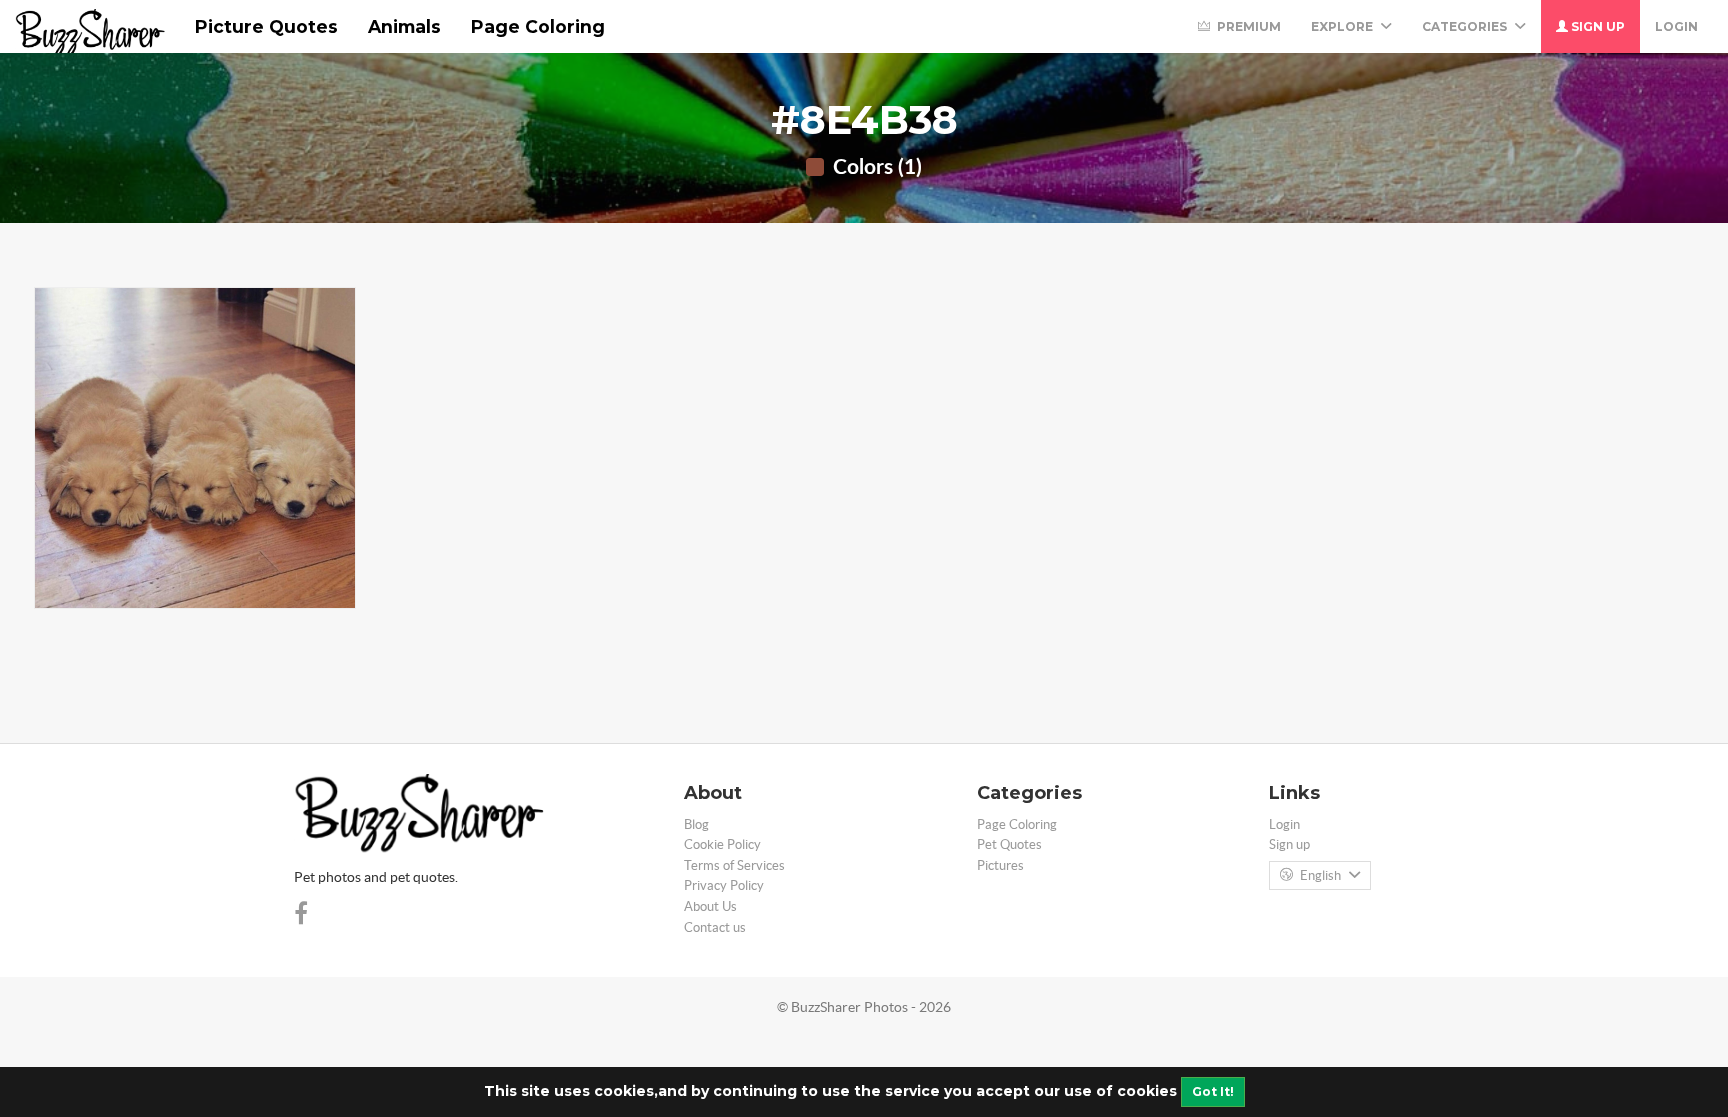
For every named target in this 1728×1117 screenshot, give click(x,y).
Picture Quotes (266, 26)
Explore (1343, 26)
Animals (404, 26)
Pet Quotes (1009, 844)
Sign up (1596, 26)
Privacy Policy (724, 885)
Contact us (715, 927)
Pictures (1000, 865)
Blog (696, 824)
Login (1676, 26)
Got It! (1213, 1091)
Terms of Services (734, 865)
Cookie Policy (722, 844)
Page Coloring (538, 26)
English (1320, 875)
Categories (1466, 26)
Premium (1247, 26)
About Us (710, 906)
